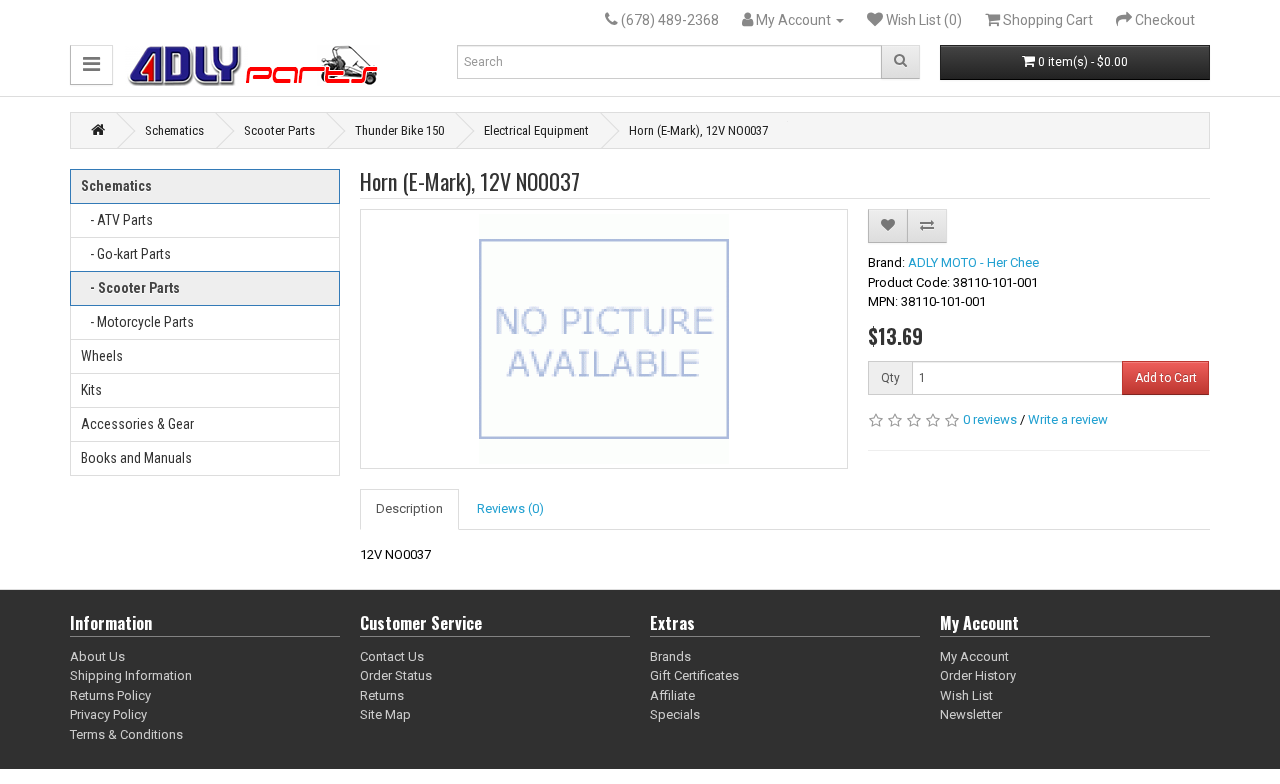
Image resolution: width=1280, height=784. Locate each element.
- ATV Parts (117, 220)
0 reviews (990, 419)
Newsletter (971, 714)
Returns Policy (110, 695)
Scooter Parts (279, 130)
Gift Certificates (694, 675)
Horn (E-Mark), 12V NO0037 (698, 130)
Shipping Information (131, 675)
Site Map (385, 714)
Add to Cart (1166, 378)
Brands (670, 656)
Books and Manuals (136, 458)
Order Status (396, 675)
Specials (675, 714)
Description (409, 508)
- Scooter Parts (130, 288)
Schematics (174, 130)
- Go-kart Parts (126, 254)
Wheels (102, 356)
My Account (974, 656)
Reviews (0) (510, 508)
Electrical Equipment (536, 130)
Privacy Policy (108, 714)
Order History (978, 675)
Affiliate (672, 695)
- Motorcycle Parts (137, 322)
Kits (91, 390)
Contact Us (392, 656)
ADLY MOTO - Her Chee (973, 262)
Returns (382, 695)
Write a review (1068, 419)
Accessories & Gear (137, 424)
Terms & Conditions (126, 734)
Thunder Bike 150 (399, 130)
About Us (97, 656)
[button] (91, 64)
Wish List (966, 695)
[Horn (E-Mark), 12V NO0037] (604, 339)
